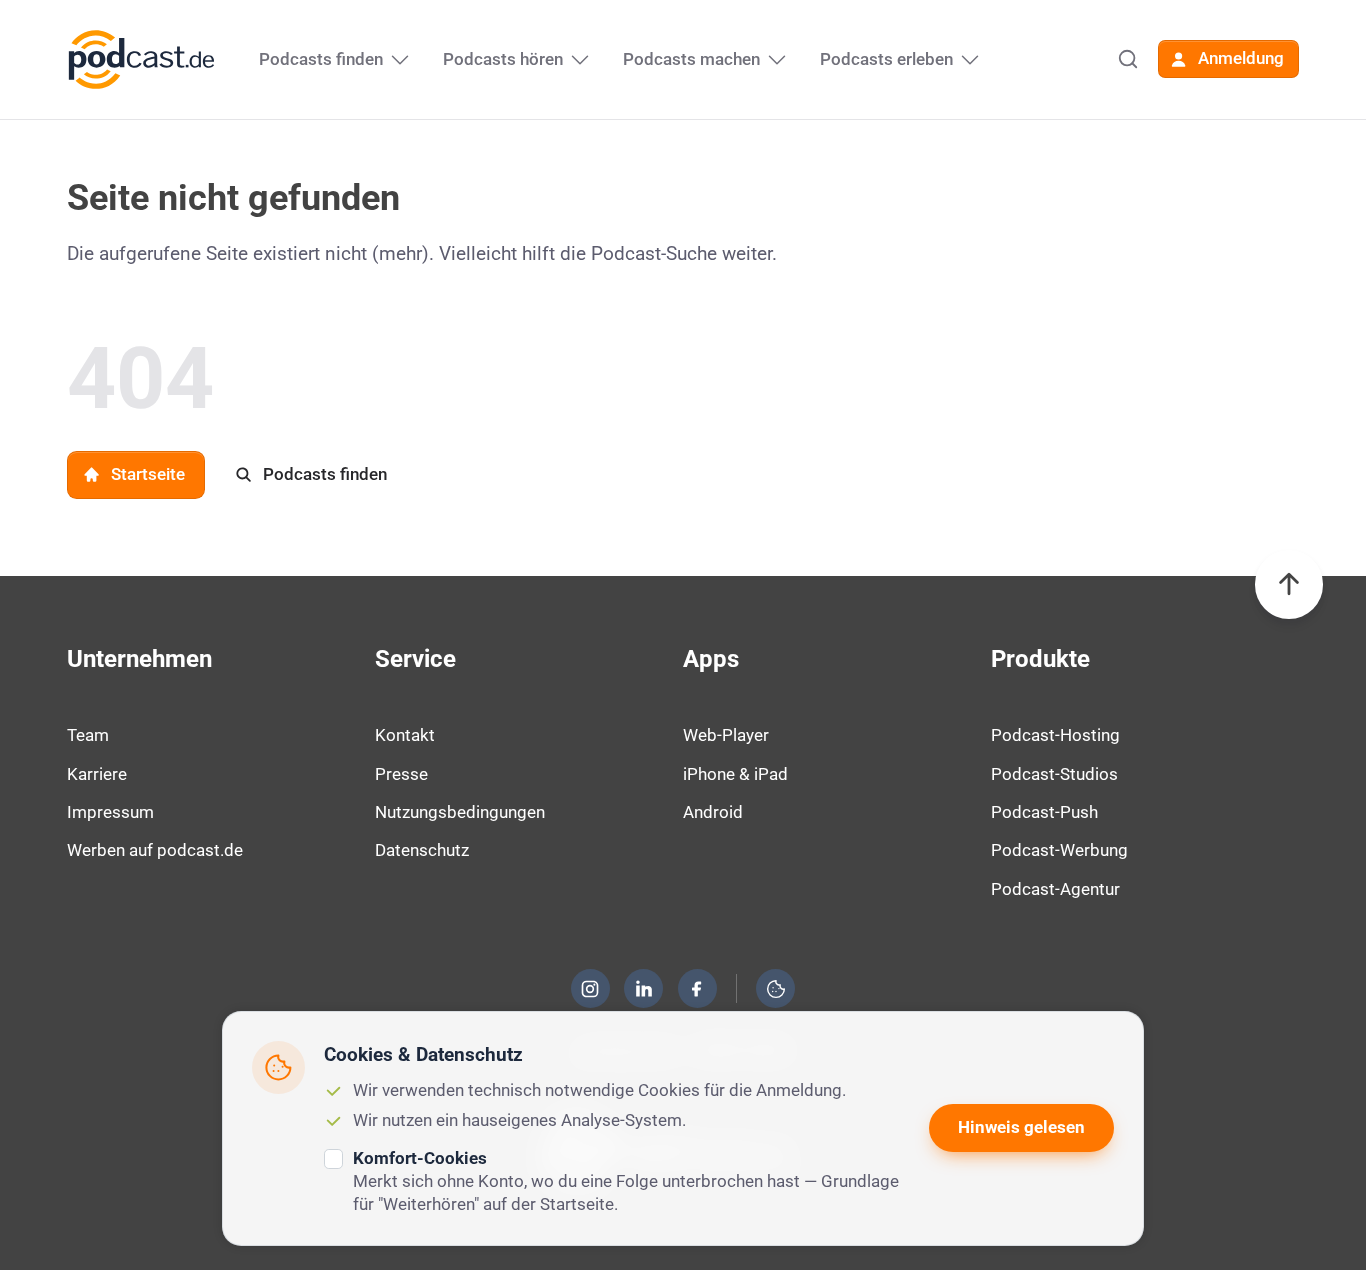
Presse (401, 774)
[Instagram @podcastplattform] (590, 989)
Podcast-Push (1044, 812)
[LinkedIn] (644, 989)
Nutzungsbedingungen (460, 812)
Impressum (110, 812)
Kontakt (405, 735)
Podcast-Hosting (1055, 735)
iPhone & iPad (735, 774)
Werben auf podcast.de (155, 850)
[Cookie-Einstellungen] (776, 989)
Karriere (97, 774)
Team (88, 735)
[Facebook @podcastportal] (697, 989)
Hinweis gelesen (1021, 1127)
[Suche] (1128, 59)
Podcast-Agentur (1055, 889)
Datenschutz (422, 850)
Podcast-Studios (1054, 774)
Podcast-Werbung (1059, 850)
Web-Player (726, 735)
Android (713, 812)
